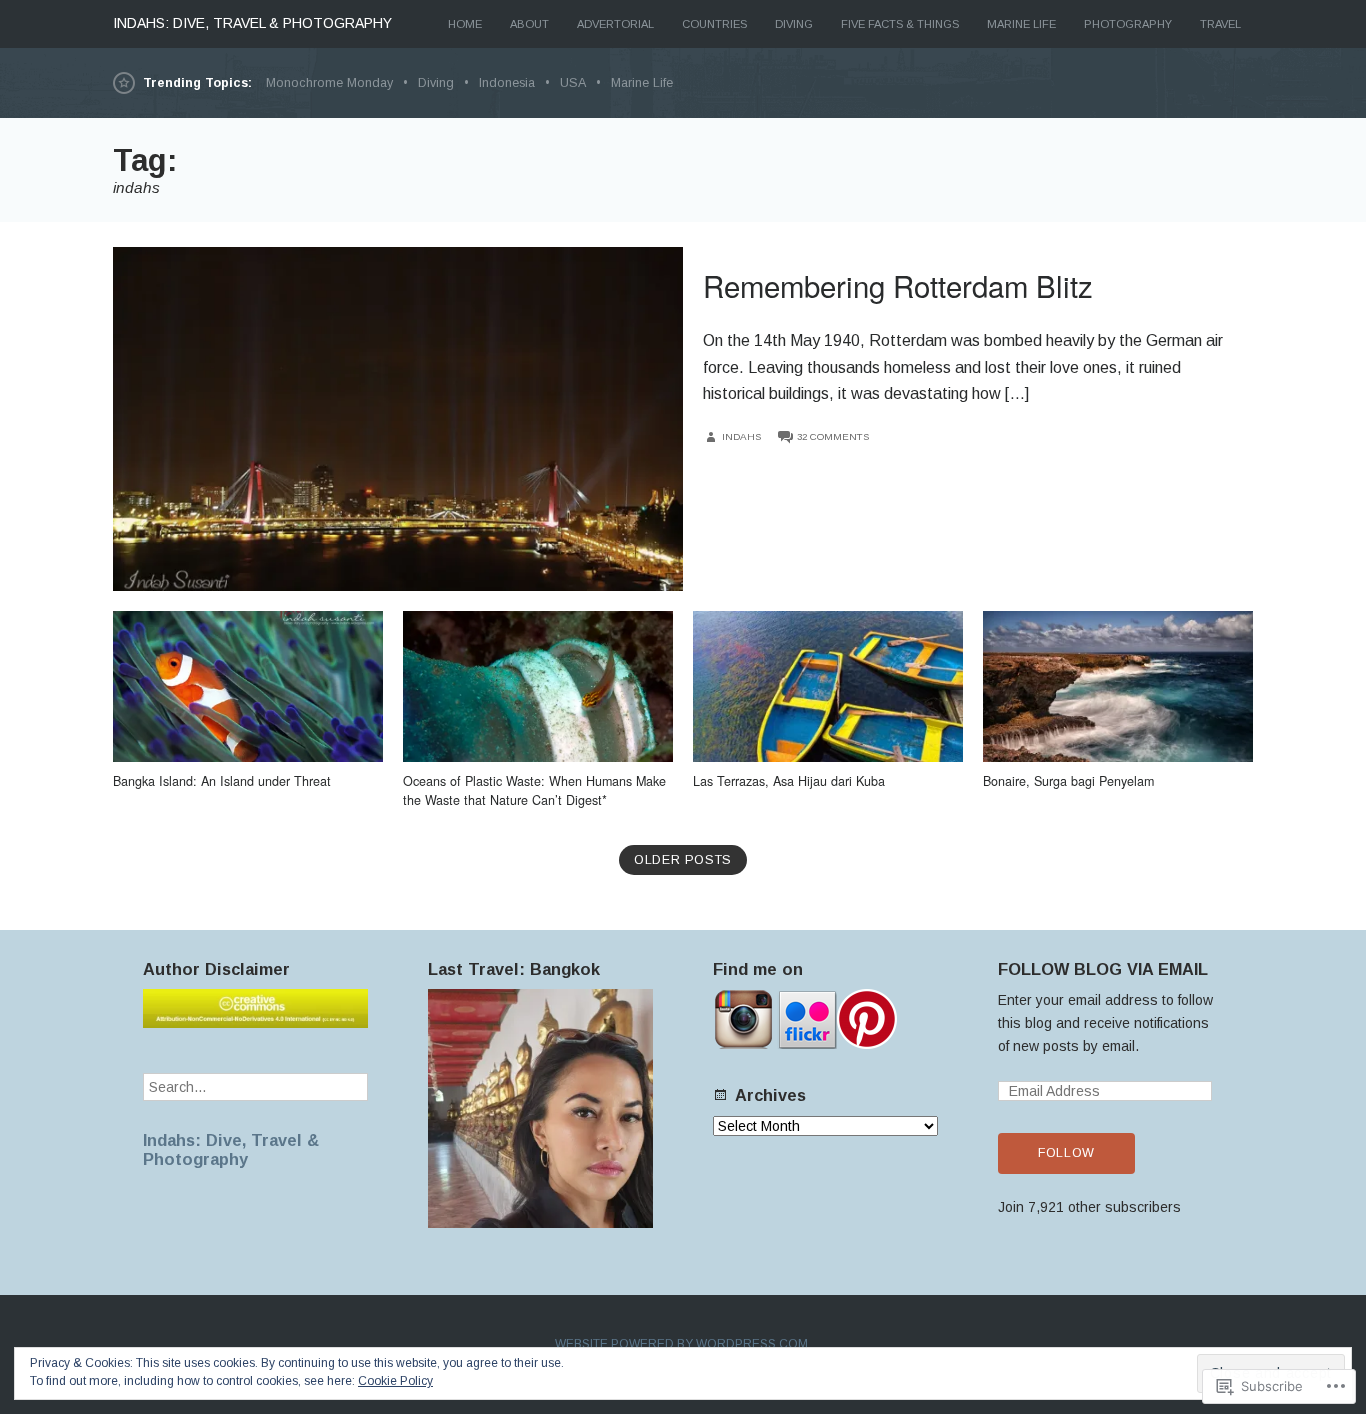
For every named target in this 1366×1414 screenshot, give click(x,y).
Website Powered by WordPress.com (681, 1344)
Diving (794, 24)
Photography (1128, 24)
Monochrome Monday (329, 83)
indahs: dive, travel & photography (252, 23)
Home (465, 24)
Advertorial (615, 24)
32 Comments (833, 436)
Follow (1066, 1153)
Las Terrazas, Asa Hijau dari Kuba (789, 781)
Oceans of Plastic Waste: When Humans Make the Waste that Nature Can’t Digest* (534, 790)
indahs (741, 436)
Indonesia (507, 83)
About (529, 24)
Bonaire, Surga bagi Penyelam (1068, 781)
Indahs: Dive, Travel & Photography (231, 1149)
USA (573, 83)
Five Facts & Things (900, 24)
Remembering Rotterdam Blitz (898, 285)
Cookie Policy (395, 1381)
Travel (1220, 24)
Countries (714, 24)
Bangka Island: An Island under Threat (222, 781)
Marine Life (1021, 24)
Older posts (683, 860)
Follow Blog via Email (1103, 969)
